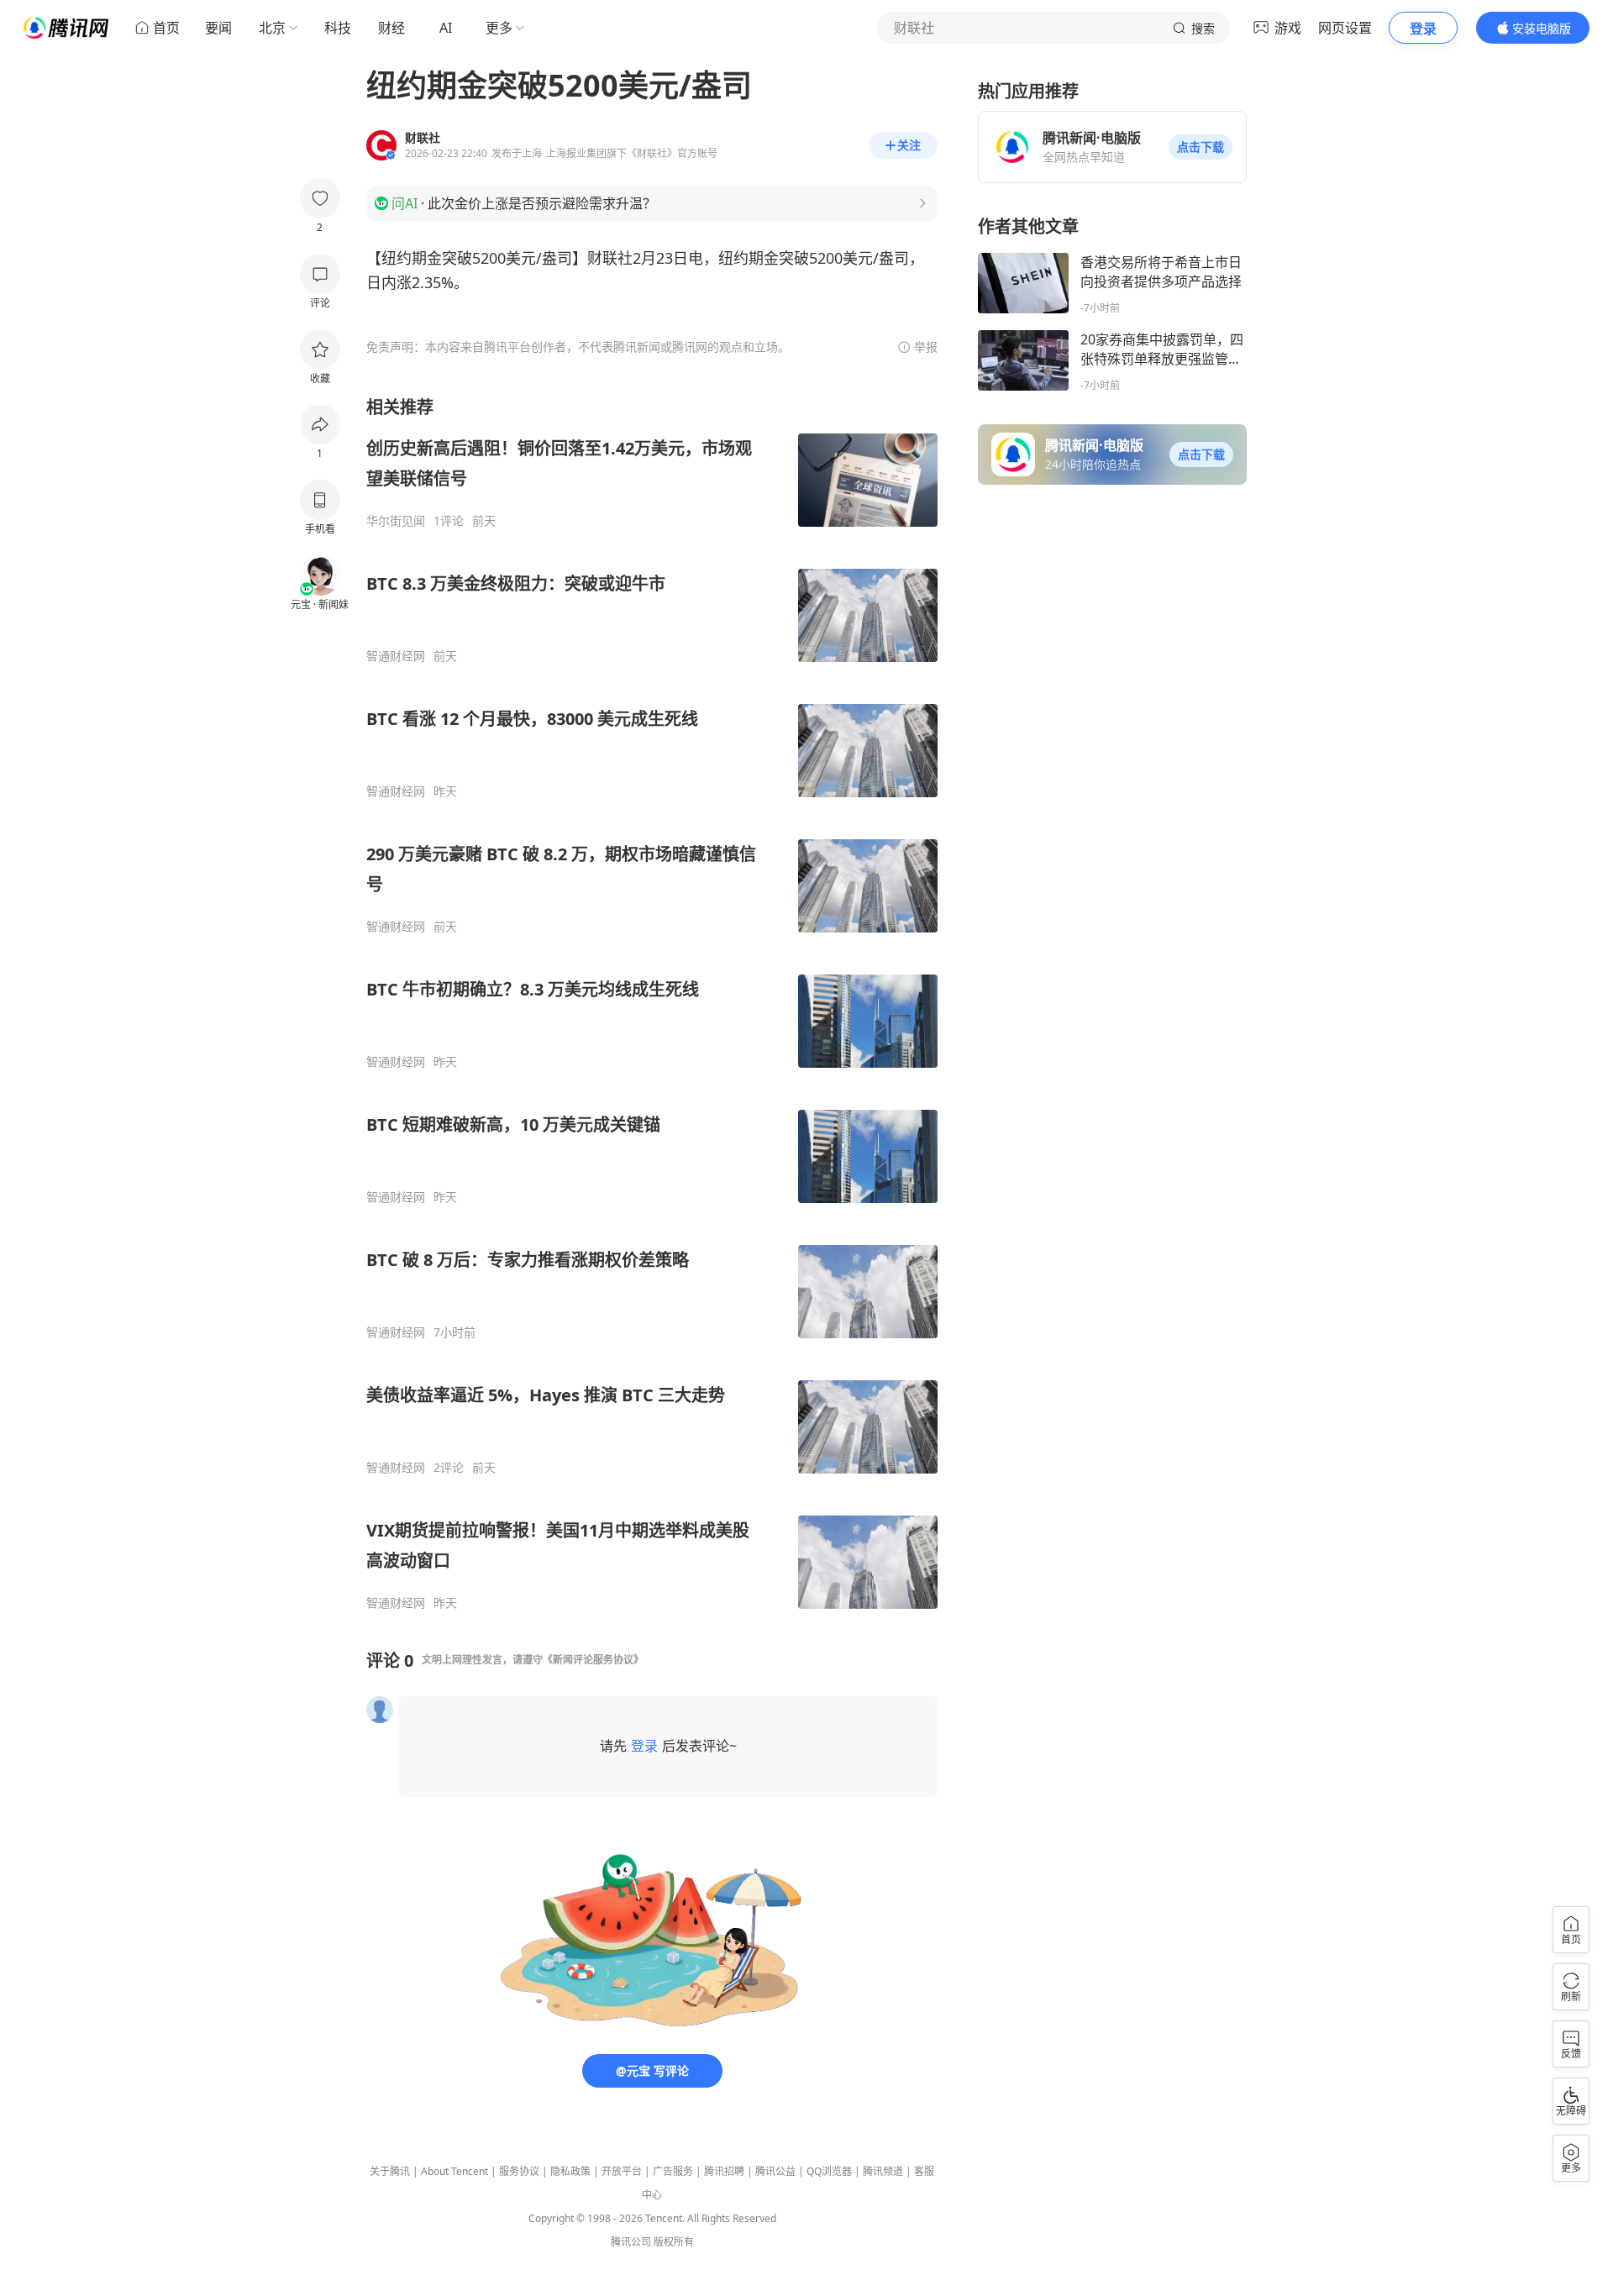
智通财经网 (396, 656)
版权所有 (674, 2242)
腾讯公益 (775, 2171)
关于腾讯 (390, 2171)
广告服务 (673, 2171)
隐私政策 (570, 2171)
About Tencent (454, 2171)
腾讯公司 (631, 2242)
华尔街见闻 (396, 521)
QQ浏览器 (829, 2171)
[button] (1201, 147)
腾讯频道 (883, 2171)
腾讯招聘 (724, 2171)
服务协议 (519, 2171)
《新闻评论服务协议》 (593, 1660)
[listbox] (652, 1003)
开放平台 (622, 2171)
